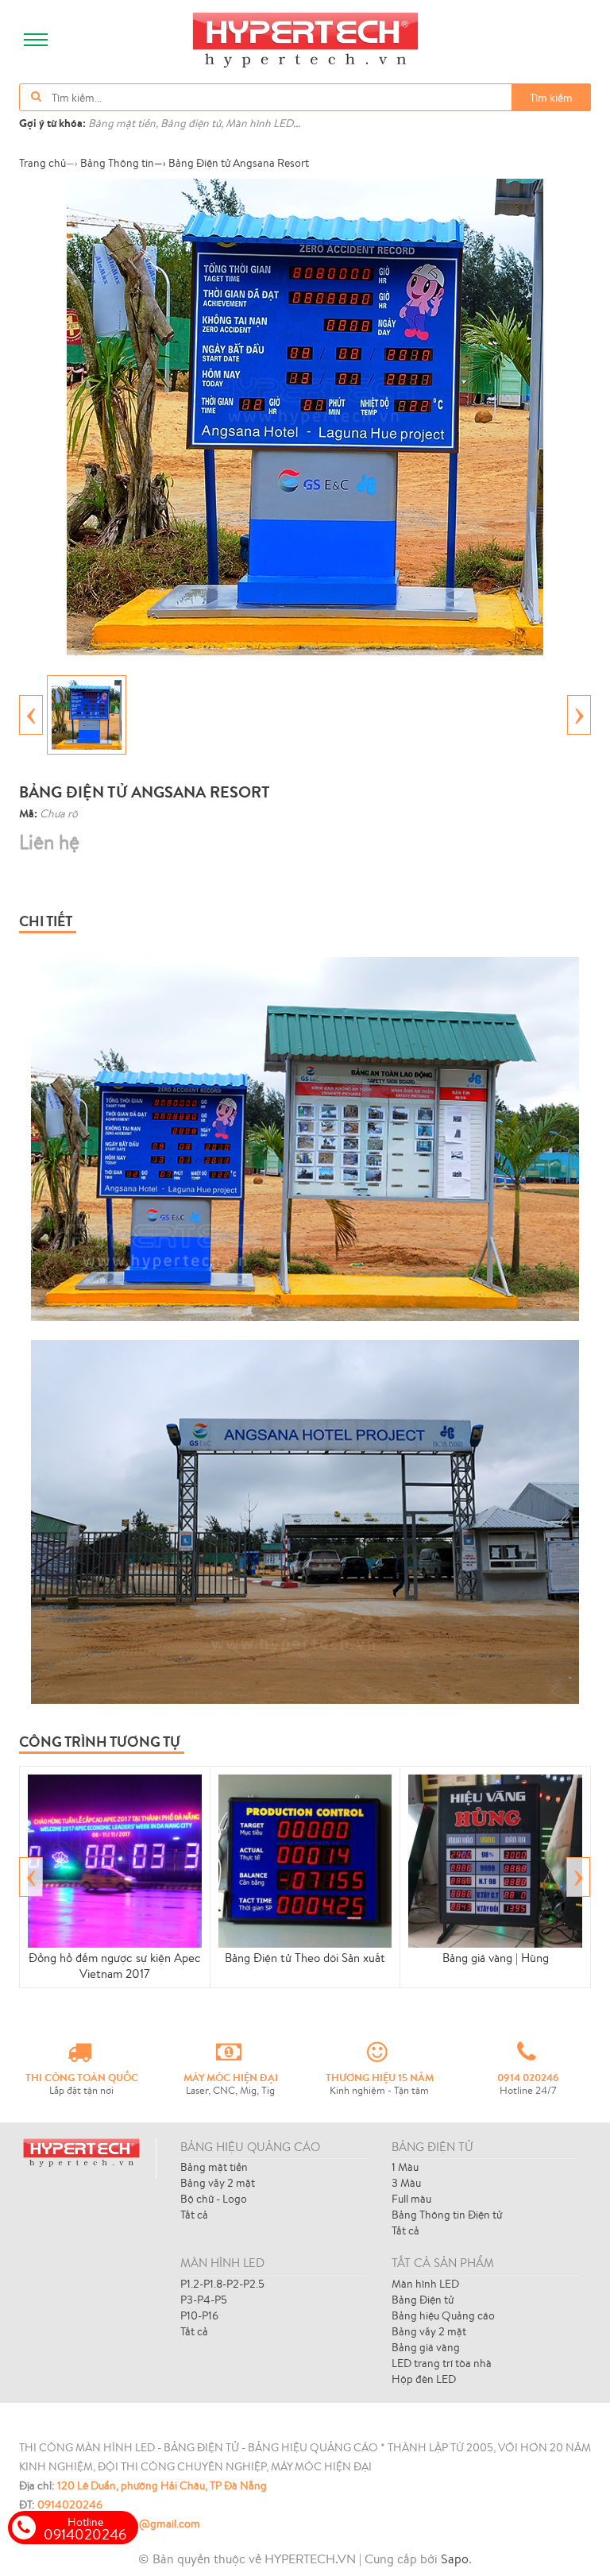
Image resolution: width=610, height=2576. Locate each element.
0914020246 (70, 2505)
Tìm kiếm (551, 98)
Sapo (455, 2559)
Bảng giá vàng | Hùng (496, 1958)
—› (123, 163)
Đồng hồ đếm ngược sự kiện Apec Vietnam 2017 (115, 1966)
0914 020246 (528, 2077)
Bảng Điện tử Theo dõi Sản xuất (305, 1958)
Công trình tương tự (100, 1742)
